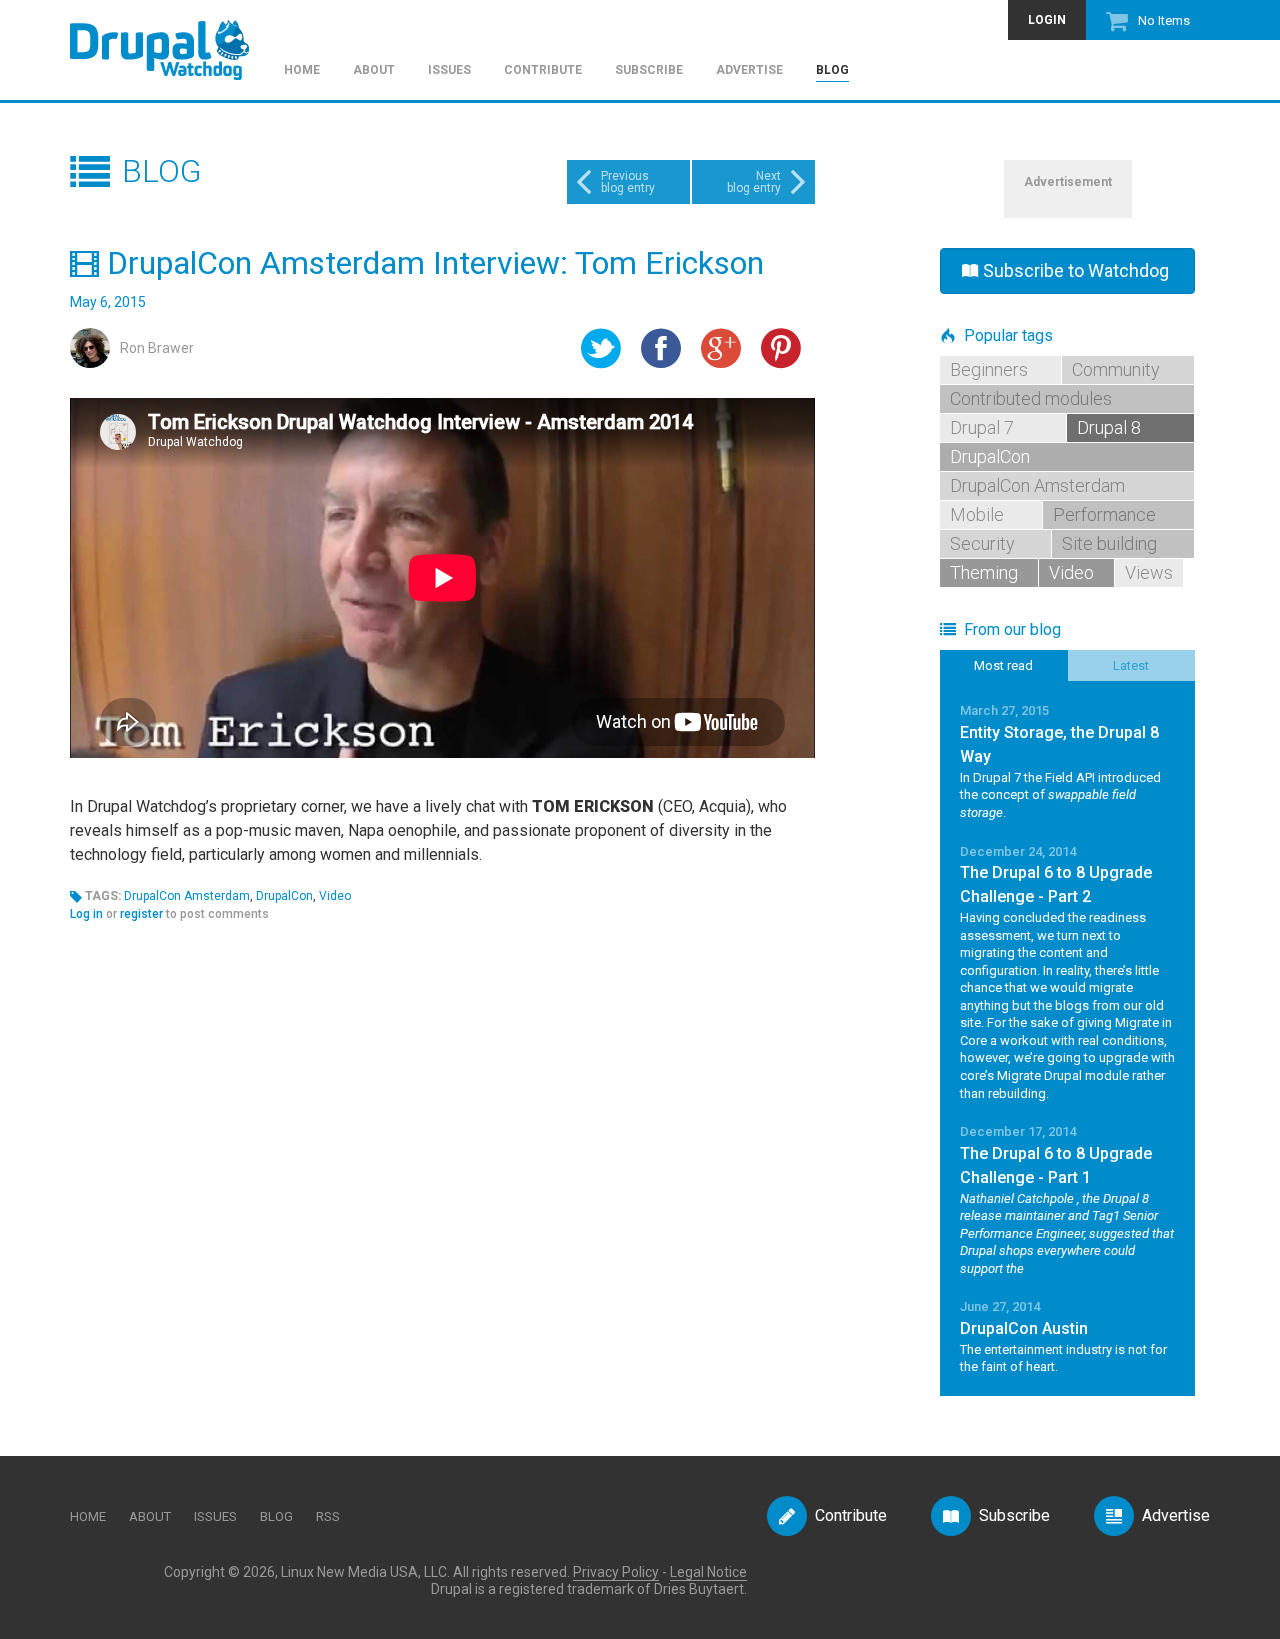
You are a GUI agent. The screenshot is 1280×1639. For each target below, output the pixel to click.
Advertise (749, 70)
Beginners (989, 369)
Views (1149, 572)
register (141, 914)
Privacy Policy (616, 1572)
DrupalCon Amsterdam (187, 896)
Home (302, 70)
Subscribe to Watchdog (1076, 270)
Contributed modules (1031, 398)
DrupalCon (284, 896)
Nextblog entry (754, 182)
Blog (832, 70)
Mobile (977, 514)
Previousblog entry (628, 182)
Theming (984, 572)
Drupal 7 (982, 427)
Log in (86, 914)
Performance (1104, 514)
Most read (1003, 665)
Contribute (543, 70)
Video (335, 896)
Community (1116, 369)
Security (982, 543)
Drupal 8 (1109, 427)
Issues (449, 70)
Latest (1131, 665)
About (374, 70)
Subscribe (649, 70)
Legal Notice (708, 1572)
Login (1047, 20)
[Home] (169, 40)
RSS (328, 1516)
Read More (1067, 761)
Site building (1109, 543)
